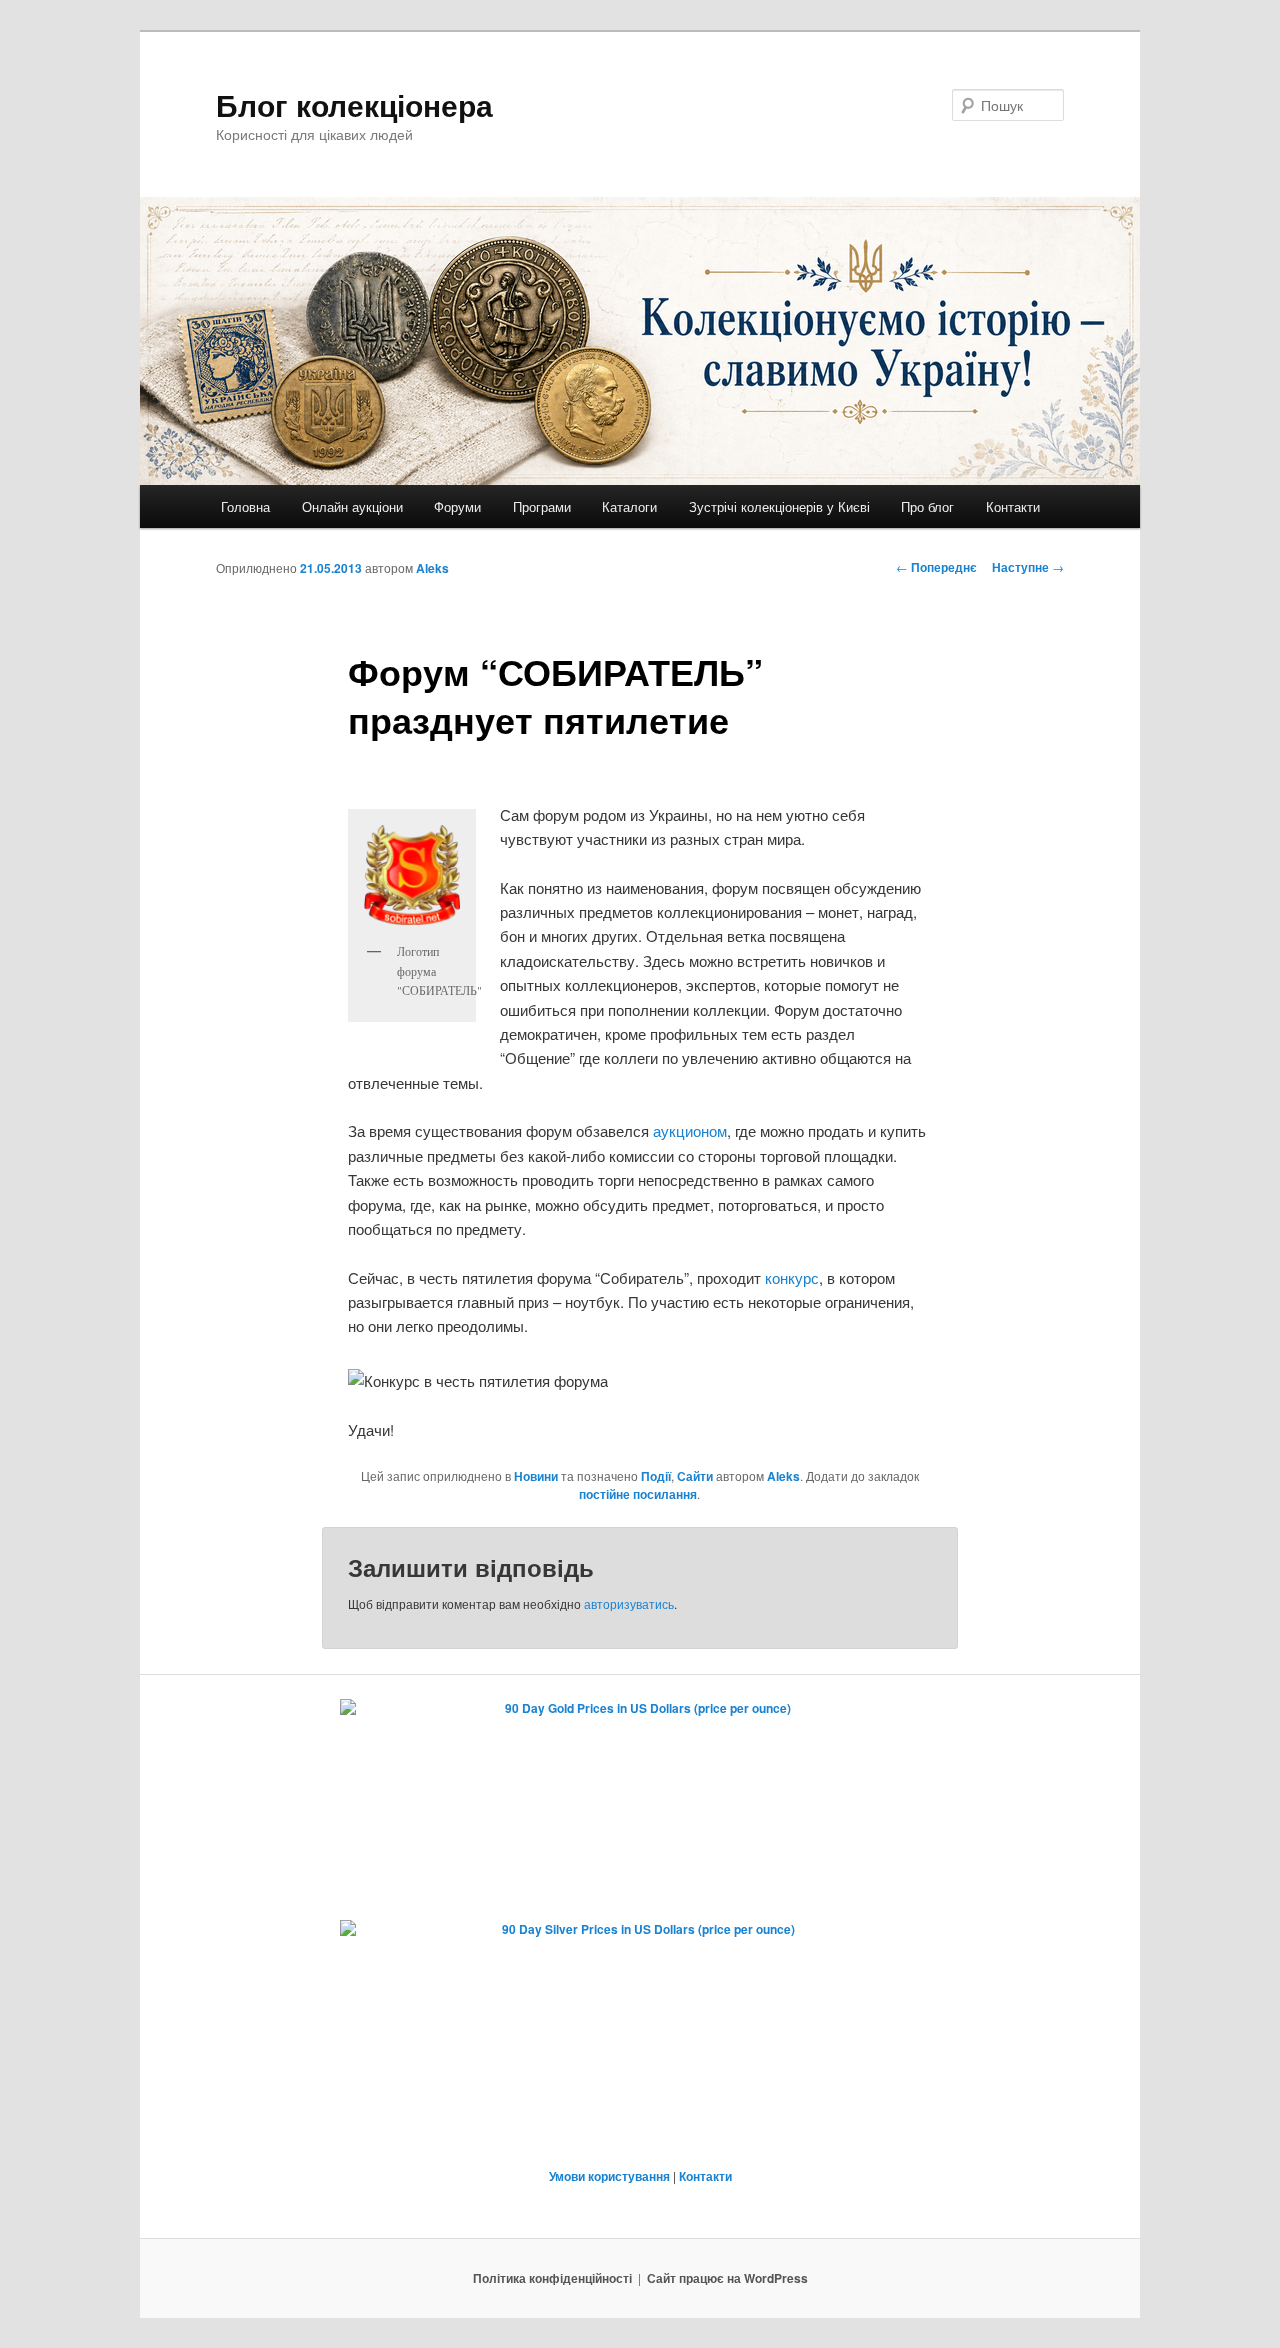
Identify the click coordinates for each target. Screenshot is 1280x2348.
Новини (536, 1476)
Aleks (432, 568)
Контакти (1013, 506)
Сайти (695, 1476)
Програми (542, 506)
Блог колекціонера (354, 104)
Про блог (927, 506)
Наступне (1028, 567)
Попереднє (936, 567)
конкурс (792, 1277)
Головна (245, 506)
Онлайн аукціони (352, 506)
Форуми (457, 506)
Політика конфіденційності (552, 2278)
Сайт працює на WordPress (727, 2278)
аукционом (690, 1130)
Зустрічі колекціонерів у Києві (779, 506)
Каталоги (629, 506)
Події (656, 1476)
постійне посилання (638, 1494)
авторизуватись (629, 1603)
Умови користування (609, 2176)
